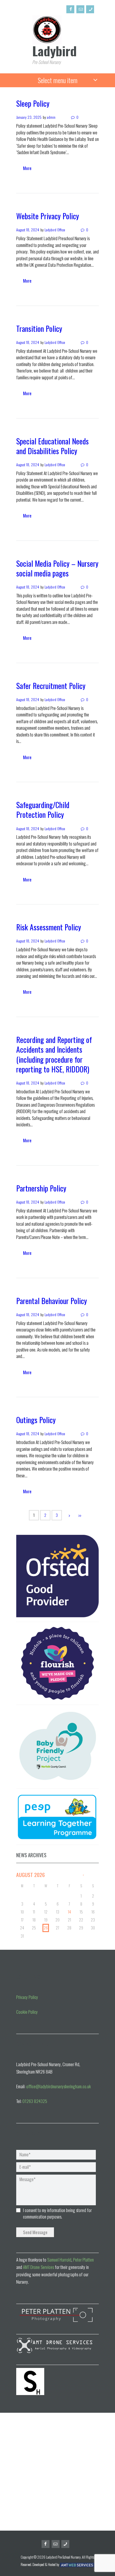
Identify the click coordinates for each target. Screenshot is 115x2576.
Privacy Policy (27, 1997)
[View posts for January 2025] (83, 1875)
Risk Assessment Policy (49, 927)
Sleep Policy (33, 103)
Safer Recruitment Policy (51, 686)
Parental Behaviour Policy (52, 1301)
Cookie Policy (27, 2012)
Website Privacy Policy (48, 216)
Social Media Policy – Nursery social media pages (57, 568)
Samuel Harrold (59, 2259)
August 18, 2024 (28, 230)
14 (69, 1912)
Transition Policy (39, 328)
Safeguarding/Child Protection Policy (43, 810)
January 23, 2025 (29, 117)
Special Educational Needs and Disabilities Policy (52, 446)
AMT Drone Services (38, 2267)
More (27, 168)
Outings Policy (36, 1420)
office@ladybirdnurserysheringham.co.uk (59, 2086)
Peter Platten (83, 2259)
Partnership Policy (41, 1188)
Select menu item (58, 80)
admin (51, 117)
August (31, 1875)
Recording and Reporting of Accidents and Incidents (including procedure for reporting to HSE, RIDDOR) (54, 1054)
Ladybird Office (55, 230)
